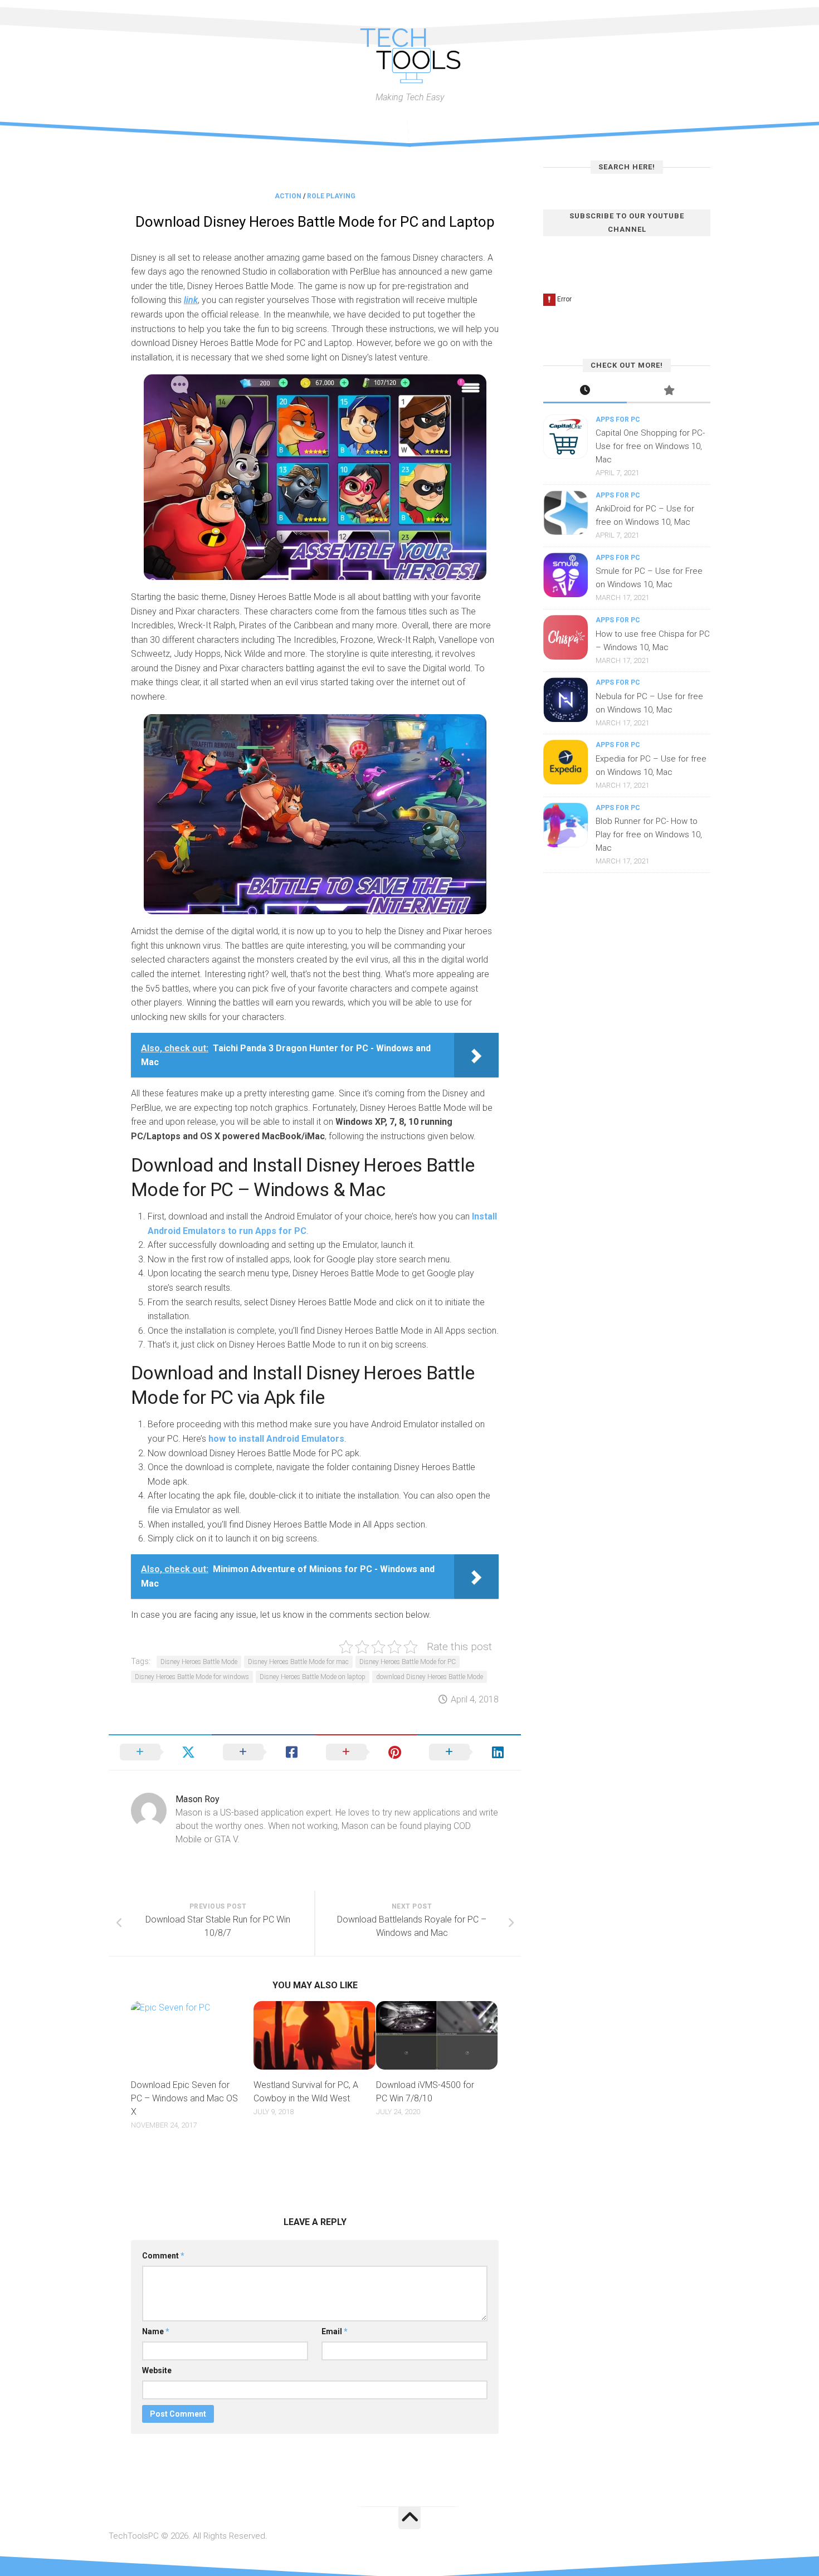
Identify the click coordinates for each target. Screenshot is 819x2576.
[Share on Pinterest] (366, 1752)
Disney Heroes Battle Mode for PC (408, 1662)
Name (156, 2331)
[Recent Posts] (585, 391)
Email (335, 2331)
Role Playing (331, 196)
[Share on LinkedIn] (469, 1752)
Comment (163, 2256)
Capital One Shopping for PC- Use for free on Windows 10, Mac (650, 446)
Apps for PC (618, 419)
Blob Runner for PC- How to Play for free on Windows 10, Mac (649, 835)
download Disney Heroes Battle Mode (430, 1677)
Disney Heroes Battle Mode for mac (298, 1662)
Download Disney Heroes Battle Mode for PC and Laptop (315, 222)
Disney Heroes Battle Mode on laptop (313, 1677)
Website (157, 2370)
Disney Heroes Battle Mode (199, 1662)
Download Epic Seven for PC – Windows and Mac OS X (184, 2098)
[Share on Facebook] (263, 1752)
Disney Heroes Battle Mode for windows (192, 1677)
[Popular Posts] (669, 391)
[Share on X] (160, 1752)
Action (288, 196)
